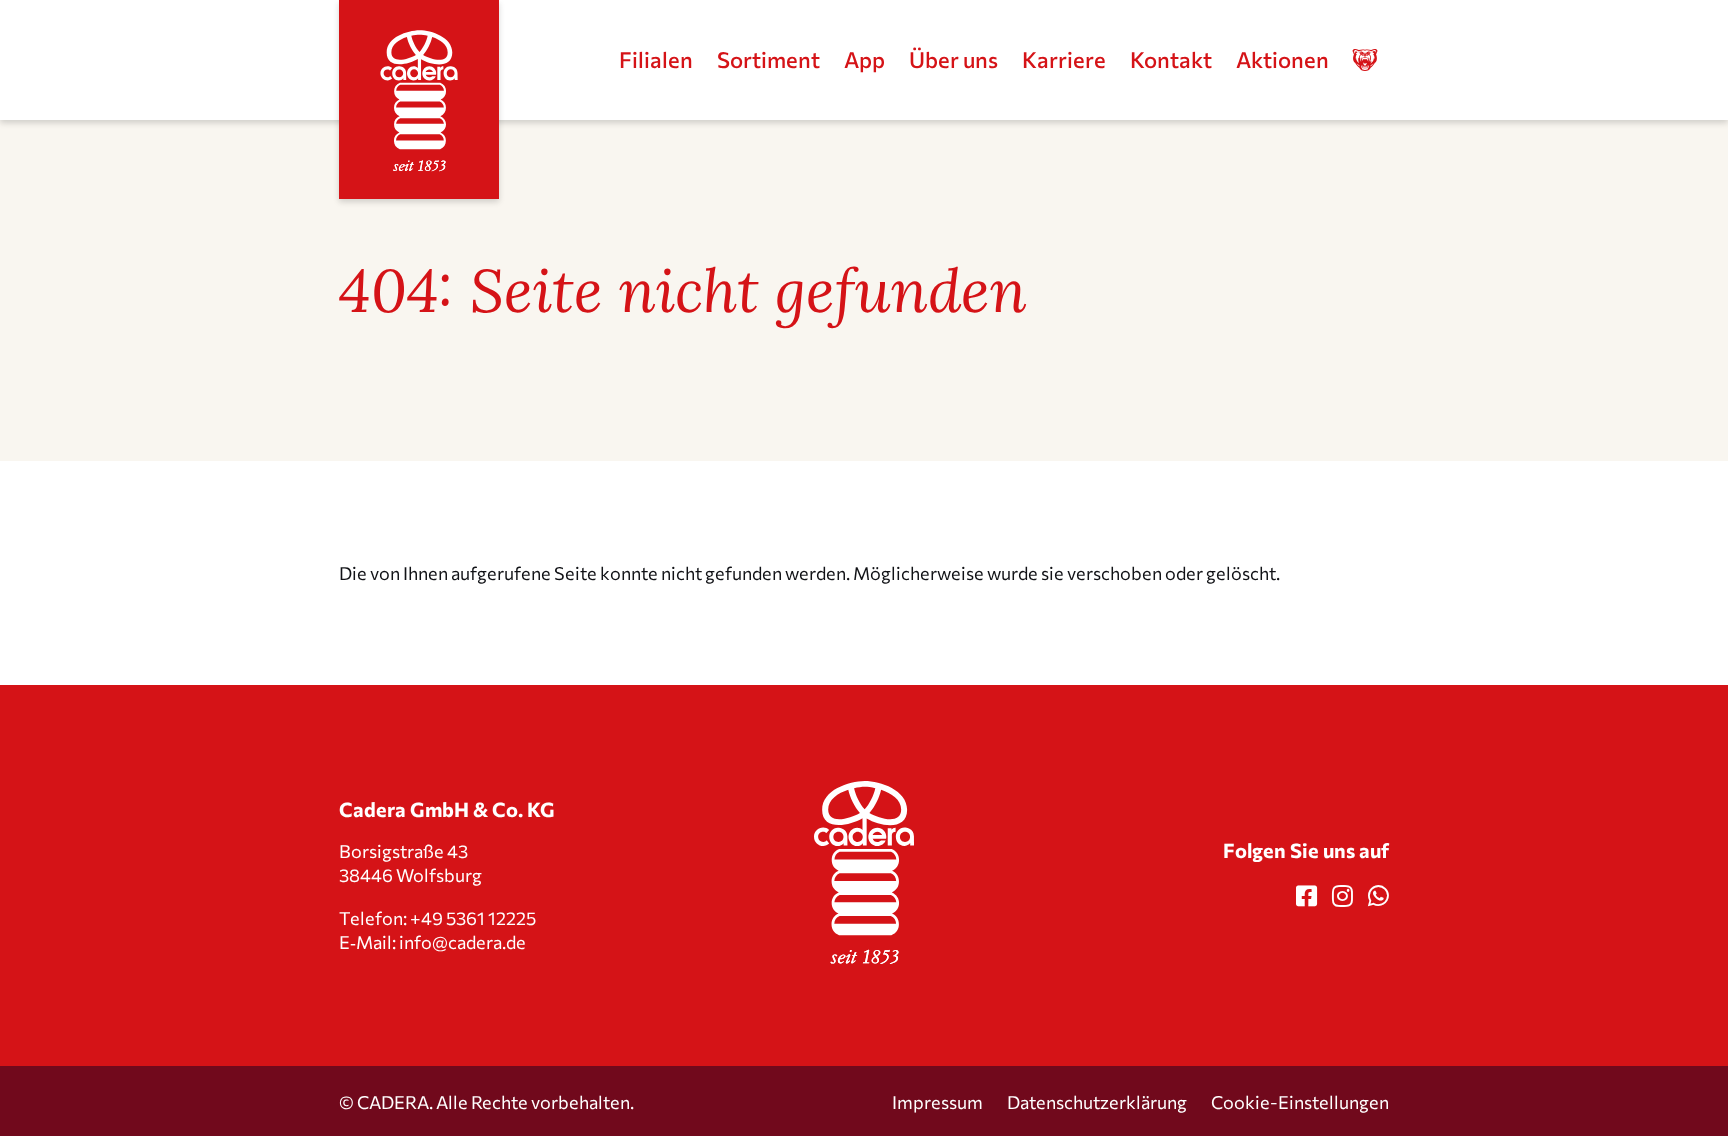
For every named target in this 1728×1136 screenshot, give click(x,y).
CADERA (393, 1101)
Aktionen (1282, 59)
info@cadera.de (462, 942)
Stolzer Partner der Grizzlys (1377, 60)
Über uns (953, 59)
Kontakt (1171, 59)
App (864, 59)
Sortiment (768, 59)
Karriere (1064, 59)
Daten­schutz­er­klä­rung (1097, 1101)
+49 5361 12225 (473, 917)
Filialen (656, 59)
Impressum (937, 1101)
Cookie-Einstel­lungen (1300, 1101)
